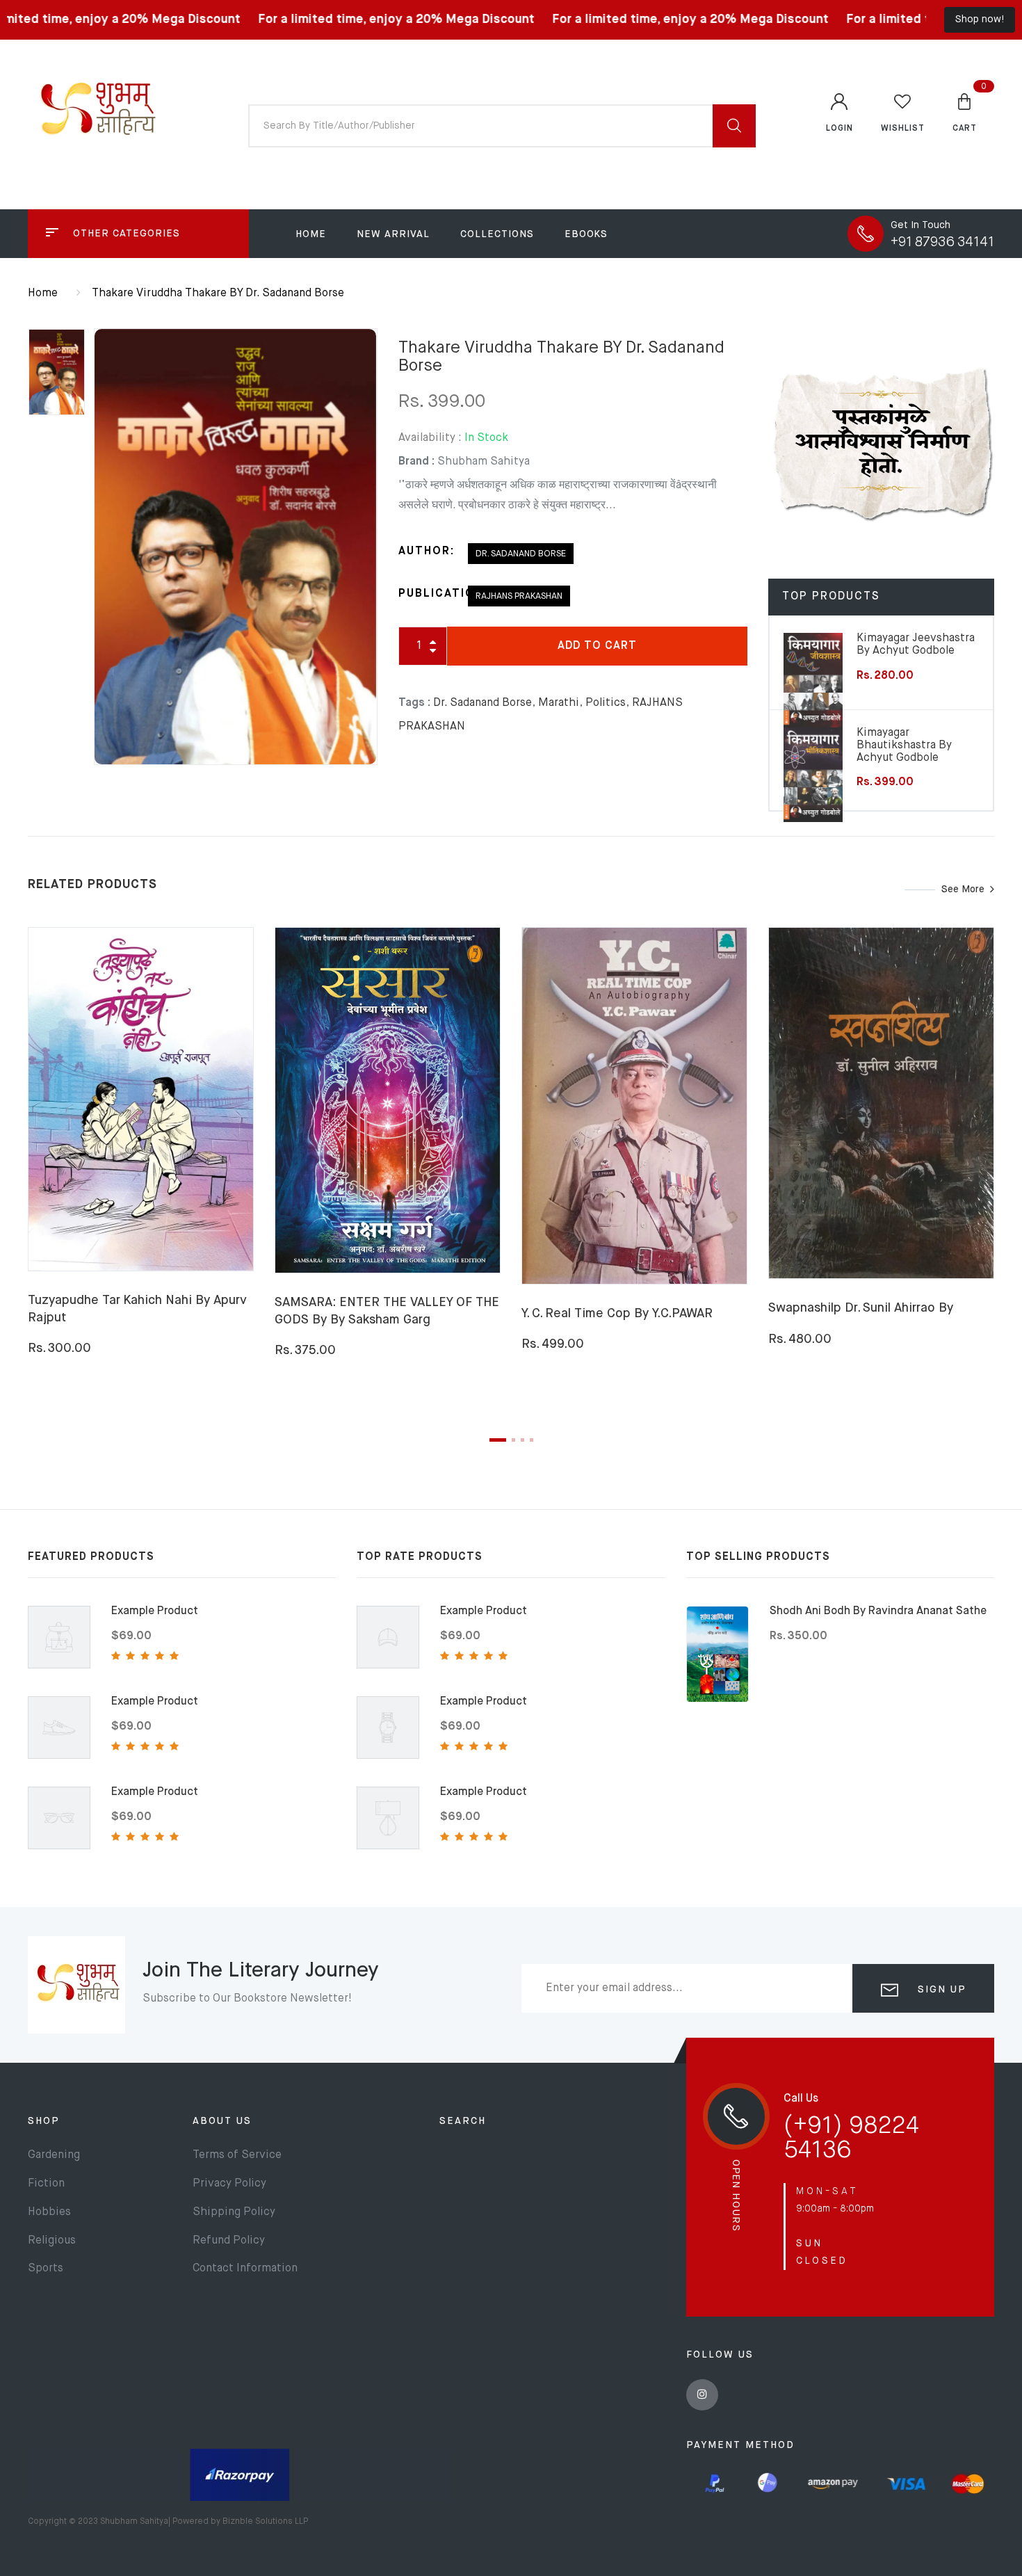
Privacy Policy (229, 2184)
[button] (965, 112)
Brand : (416, 462)
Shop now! (980, 19)
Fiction (46, 2184)
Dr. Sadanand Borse (521, 554)
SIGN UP (940, 1990)
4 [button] (532, 1440)
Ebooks (586, 234)
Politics (606, 703)
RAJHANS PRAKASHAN (519, 596)
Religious (52, 2241)
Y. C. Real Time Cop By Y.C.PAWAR (617, 1314)
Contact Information (245, 2269)
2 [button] (513, 1440)
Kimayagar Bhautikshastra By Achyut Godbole (904, 745)
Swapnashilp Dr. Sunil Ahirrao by (861, 1308)
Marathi (559, 703)
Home (311, 234)
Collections (497, 234)
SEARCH (463, 2121)
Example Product (155, 1611)
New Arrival (393, 234)
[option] (235, 547)
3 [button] (522, 1440)
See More (963, 889)
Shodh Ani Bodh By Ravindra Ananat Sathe (878, 1611)
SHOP (44, 2121)
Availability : (430, 438)
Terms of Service (237, 2155)
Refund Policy (229, 2241)
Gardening (54, 2155)
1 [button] (498, 1440)
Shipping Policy (234, 2212)
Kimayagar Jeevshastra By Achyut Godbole (916, 645)
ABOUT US (222, 2121)
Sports (46, 2269)
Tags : (414, 703)
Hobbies (49, 2212)
